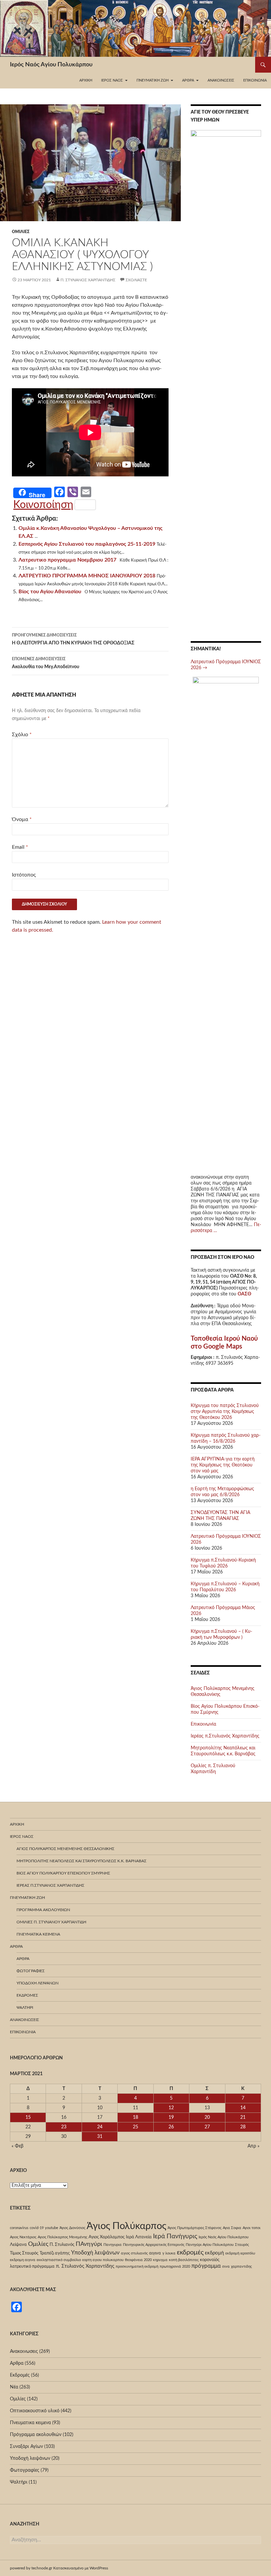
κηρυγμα (160, 2260)
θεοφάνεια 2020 (138, 2260)
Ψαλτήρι (25, 2008)
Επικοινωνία (255, 80)
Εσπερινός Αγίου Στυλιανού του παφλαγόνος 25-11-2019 (87, 544)
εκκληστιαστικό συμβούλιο (59, 2260)
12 (171, 2108)
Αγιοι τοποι (252, 2228)
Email (20, 847)
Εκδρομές (27, 1995)
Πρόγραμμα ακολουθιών (43, 1910)
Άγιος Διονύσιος (72, 2228)
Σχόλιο (22, 735)
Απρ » (253, 2146)
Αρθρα (17, 2363)
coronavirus (19, 2228)
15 (28, 2117)
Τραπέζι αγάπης (55, 2253)
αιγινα (155, 2253)
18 (135, 2117)
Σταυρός (242, 2245)
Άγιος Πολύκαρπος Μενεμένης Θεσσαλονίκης (65, 1849)
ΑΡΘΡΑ (23, 1959)
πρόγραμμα (206, 2266)
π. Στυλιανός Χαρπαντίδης (88, 280)
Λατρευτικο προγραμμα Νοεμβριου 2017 (67, 560)
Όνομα (22, 819)
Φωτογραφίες (31, 1971)
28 (243, 2127)
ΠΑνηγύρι (89, 2244)
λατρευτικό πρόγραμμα (32, 2266)
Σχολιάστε (136, 280)
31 (100, 2137)
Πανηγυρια (113, 2245)
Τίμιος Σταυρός (24, 2253)
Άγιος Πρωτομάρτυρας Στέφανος (194, 2228)
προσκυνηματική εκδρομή (137, 2267)
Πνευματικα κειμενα (38, 1934)
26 (171, 2127)
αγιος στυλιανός (134, 2253)
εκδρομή (214, 2253)
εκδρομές (190, 2252)
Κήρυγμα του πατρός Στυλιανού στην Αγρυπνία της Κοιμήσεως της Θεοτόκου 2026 (225, 1412)
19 (171, 2117)
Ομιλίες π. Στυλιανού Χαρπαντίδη (51, 1922)
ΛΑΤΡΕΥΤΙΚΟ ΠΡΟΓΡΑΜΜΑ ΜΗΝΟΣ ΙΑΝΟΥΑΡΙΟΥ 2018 (87, 576)
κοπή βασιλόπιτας (184, 2260)
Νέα (14, 2387)
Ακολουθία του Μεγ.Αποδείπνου (46, 663)
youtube (52, 2228)
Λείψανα (18, 2245)
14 (243, 2108)
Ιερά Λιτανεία (139, 2237)
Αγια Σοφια (232, 2228)
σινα (226, 2267)
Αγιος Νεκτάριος (23, 2237)
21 (243, 2117)
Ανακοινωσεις (221, 80)
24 (100, 2127)
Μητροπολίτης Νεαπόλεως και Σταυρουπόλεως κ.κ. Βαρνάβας (81, 1861)
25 (135, 2127)
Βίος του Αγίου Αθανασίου (50, 592)
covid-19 (37, 2228)
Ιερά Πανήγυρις (175, 2236)
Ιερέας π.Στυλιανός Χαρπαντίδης (225, 1736)
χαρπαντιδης (241, 2267)
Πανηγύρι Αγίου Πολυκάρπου (210, 2245)
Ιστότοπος (24, 875)
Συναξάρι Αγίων (26, 2447)
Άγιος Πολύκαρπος (126, 2226)
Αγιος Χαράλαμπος (107, 2237)
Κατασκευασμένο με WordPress (81, 2568)
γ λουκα (169, 2253)
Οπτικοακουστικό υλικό (35, 2411)
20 (207, 2117)
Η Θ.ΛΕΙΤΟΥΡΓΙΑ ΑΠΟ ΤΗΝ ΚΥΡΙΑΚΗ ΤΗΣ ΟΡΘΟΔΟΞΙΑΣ (73, 639)
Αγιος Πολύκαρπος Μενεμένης (62, 2237)
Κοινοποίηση (43, 505)
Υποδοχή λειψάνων (38, 1983)
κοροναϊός (210, 2260)
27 (207, 2127)
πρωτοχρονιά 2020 (175, 2267)
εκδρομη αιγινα (23, 2260)
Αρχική (86, 80)
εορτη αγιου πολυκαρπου (103, 2260)
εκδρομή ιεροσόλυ (240, 2253)
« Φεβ (18, 2146)
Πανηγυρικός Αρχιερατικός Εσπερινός (154, 2245)
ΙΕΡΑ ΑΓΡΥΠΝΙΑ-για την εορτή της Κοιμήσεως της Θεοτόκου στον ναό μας (223, 1465)
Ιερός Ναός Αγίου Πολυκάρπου (51, 65)
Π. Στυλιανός (62, 2245)
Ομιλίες (21, 232)
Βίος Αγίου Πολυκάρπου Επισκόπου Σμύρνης (63, 1873)
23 (64, 2127)
